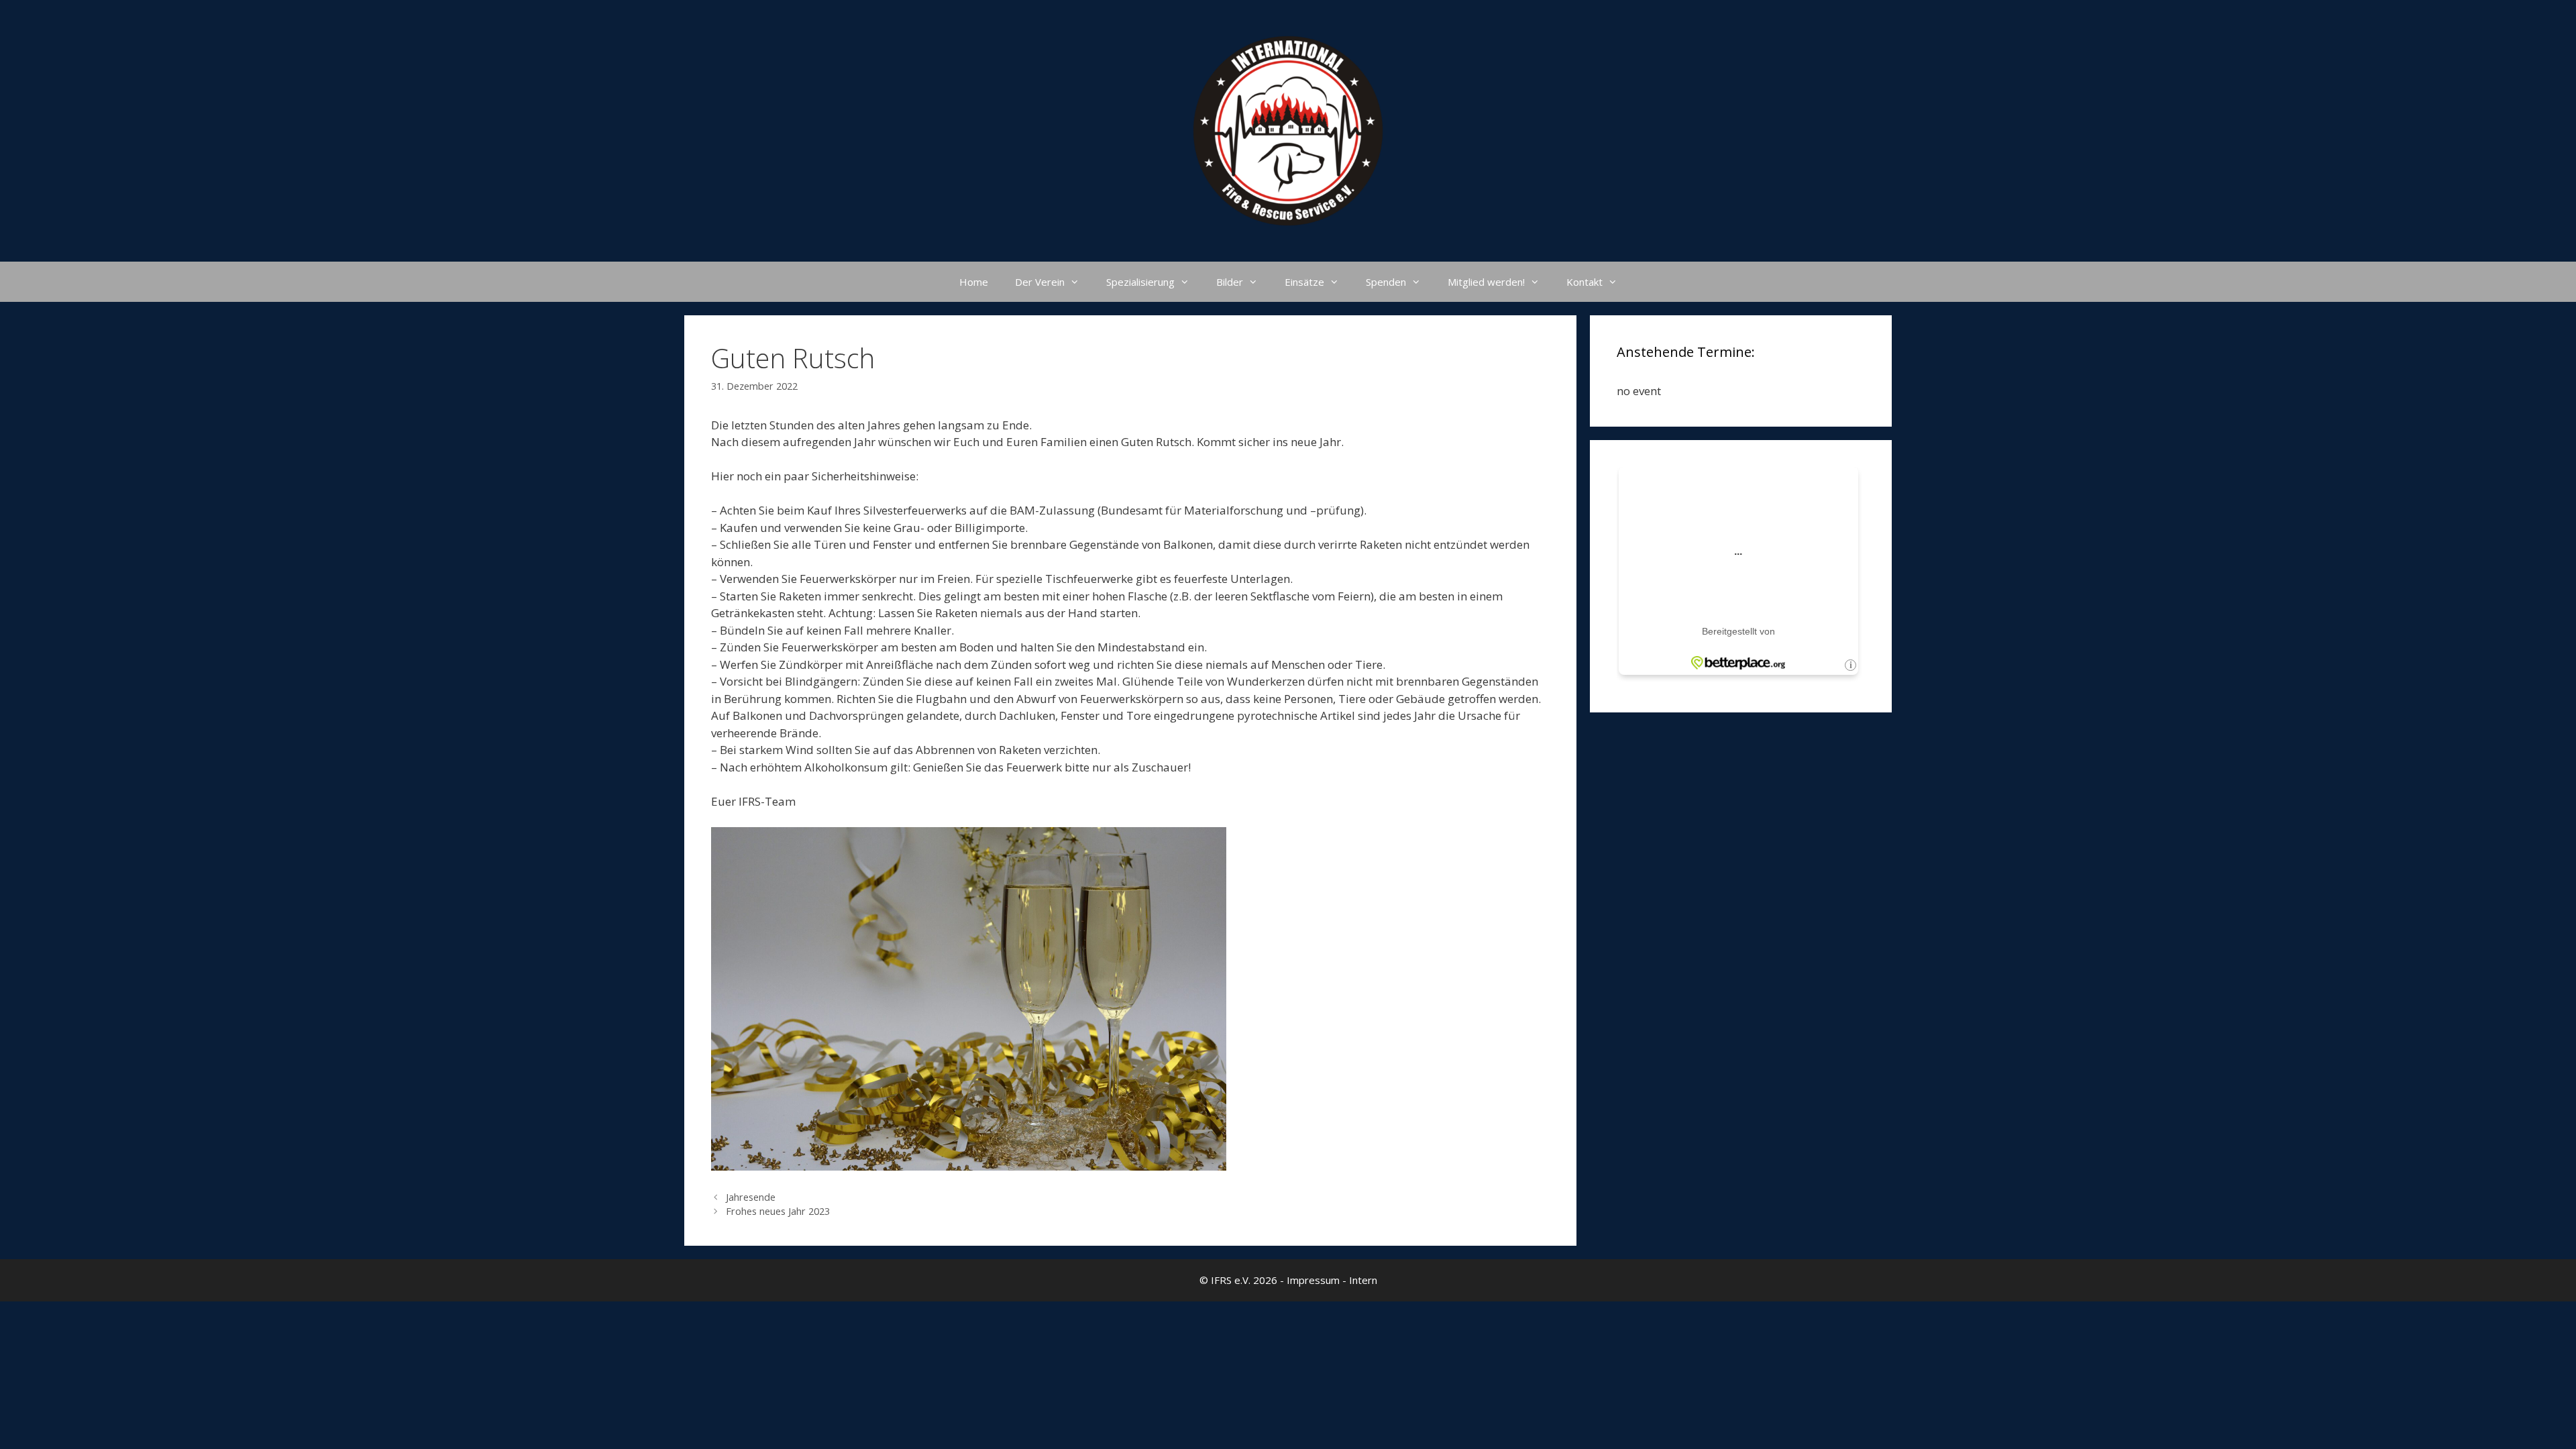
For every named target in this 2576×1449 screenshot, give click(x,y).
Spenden (1386, 282)
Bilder (1230, 282)
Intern (1363, 1280)
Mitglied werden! (1486, 282)
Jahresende (751, 1197)
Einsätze (1304, 282)
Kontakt (1585, 282)
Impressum (1313, 1280)
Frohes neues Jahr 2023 (778, 1211)
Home (974, 282)
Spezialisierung (1140, 282)
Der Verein (1040, 282)
